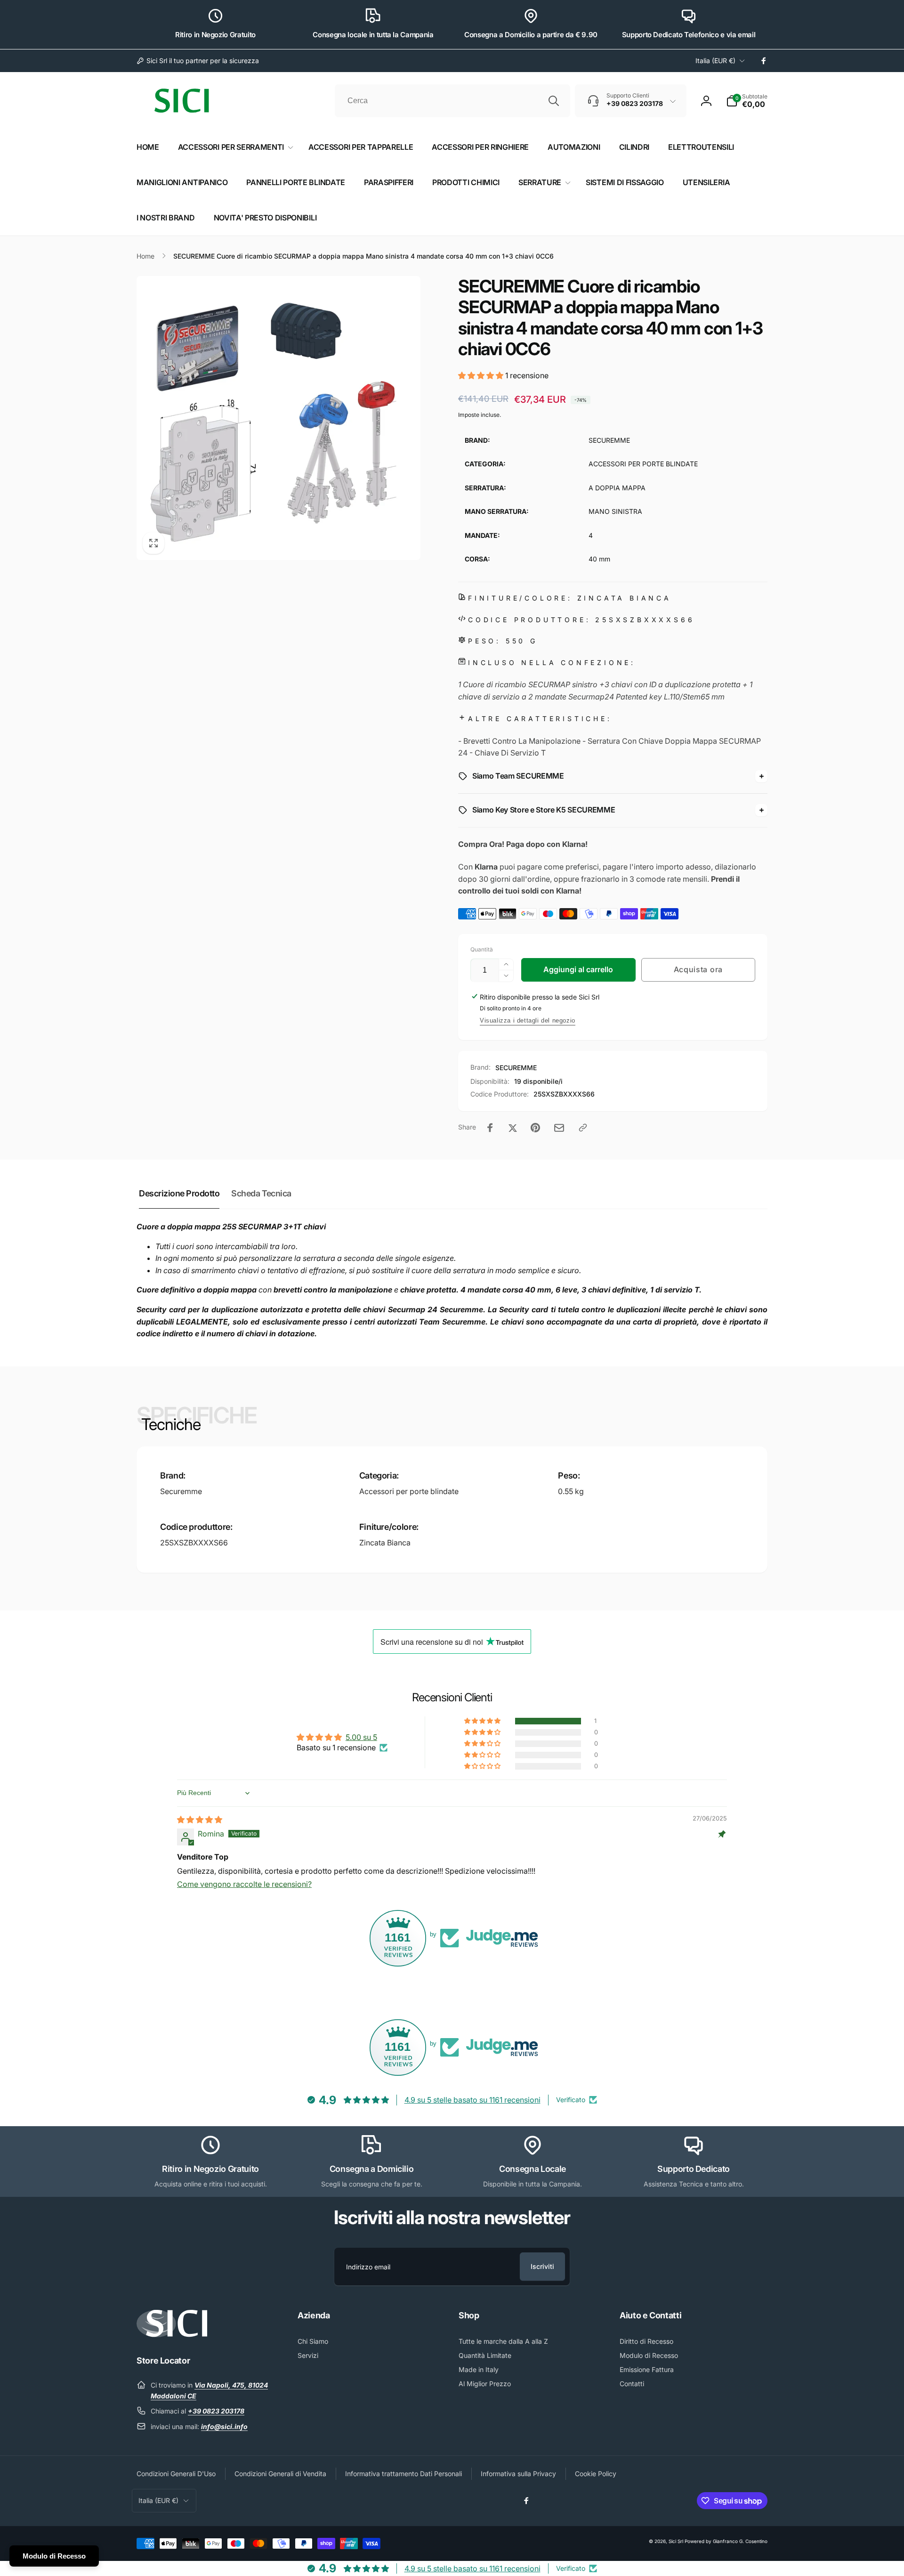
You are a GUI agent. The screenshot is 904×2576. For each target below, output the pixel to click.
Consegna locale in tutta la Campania (373, 35)
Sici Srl (676, 2541)
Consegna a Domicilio (372, 2169)
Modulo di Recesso (54, 2556)
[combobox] (452, 101)
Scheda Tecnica (261, 1193)
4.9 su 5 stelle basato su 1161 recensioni (472, 2100)
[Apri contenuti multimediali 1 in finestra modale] (278, 418)
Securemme (181, 1491)
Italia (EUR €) (715, 61)
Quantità (482, 949)
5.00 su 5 (361, 1737)
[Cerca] (554, 101)
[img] (200, 1820)
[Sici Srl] (172, 2334)
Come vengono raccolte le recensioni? (244, 1884)
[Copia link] (583, 1128)
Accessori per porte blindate (409, 1491)
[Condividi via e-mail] (559, 1128)
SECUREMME (516, 1068)
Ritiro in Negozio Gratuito (215, 35)
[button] (747, 101)
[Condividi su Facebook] (490, 1128)
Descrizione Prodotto (179, 1193)
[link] (198, 61)
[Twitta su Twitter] (513, 1128)
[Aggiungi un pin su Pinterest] (535, 1128)
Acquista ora (698, 969)
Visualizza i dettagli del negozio (528, 1020)
